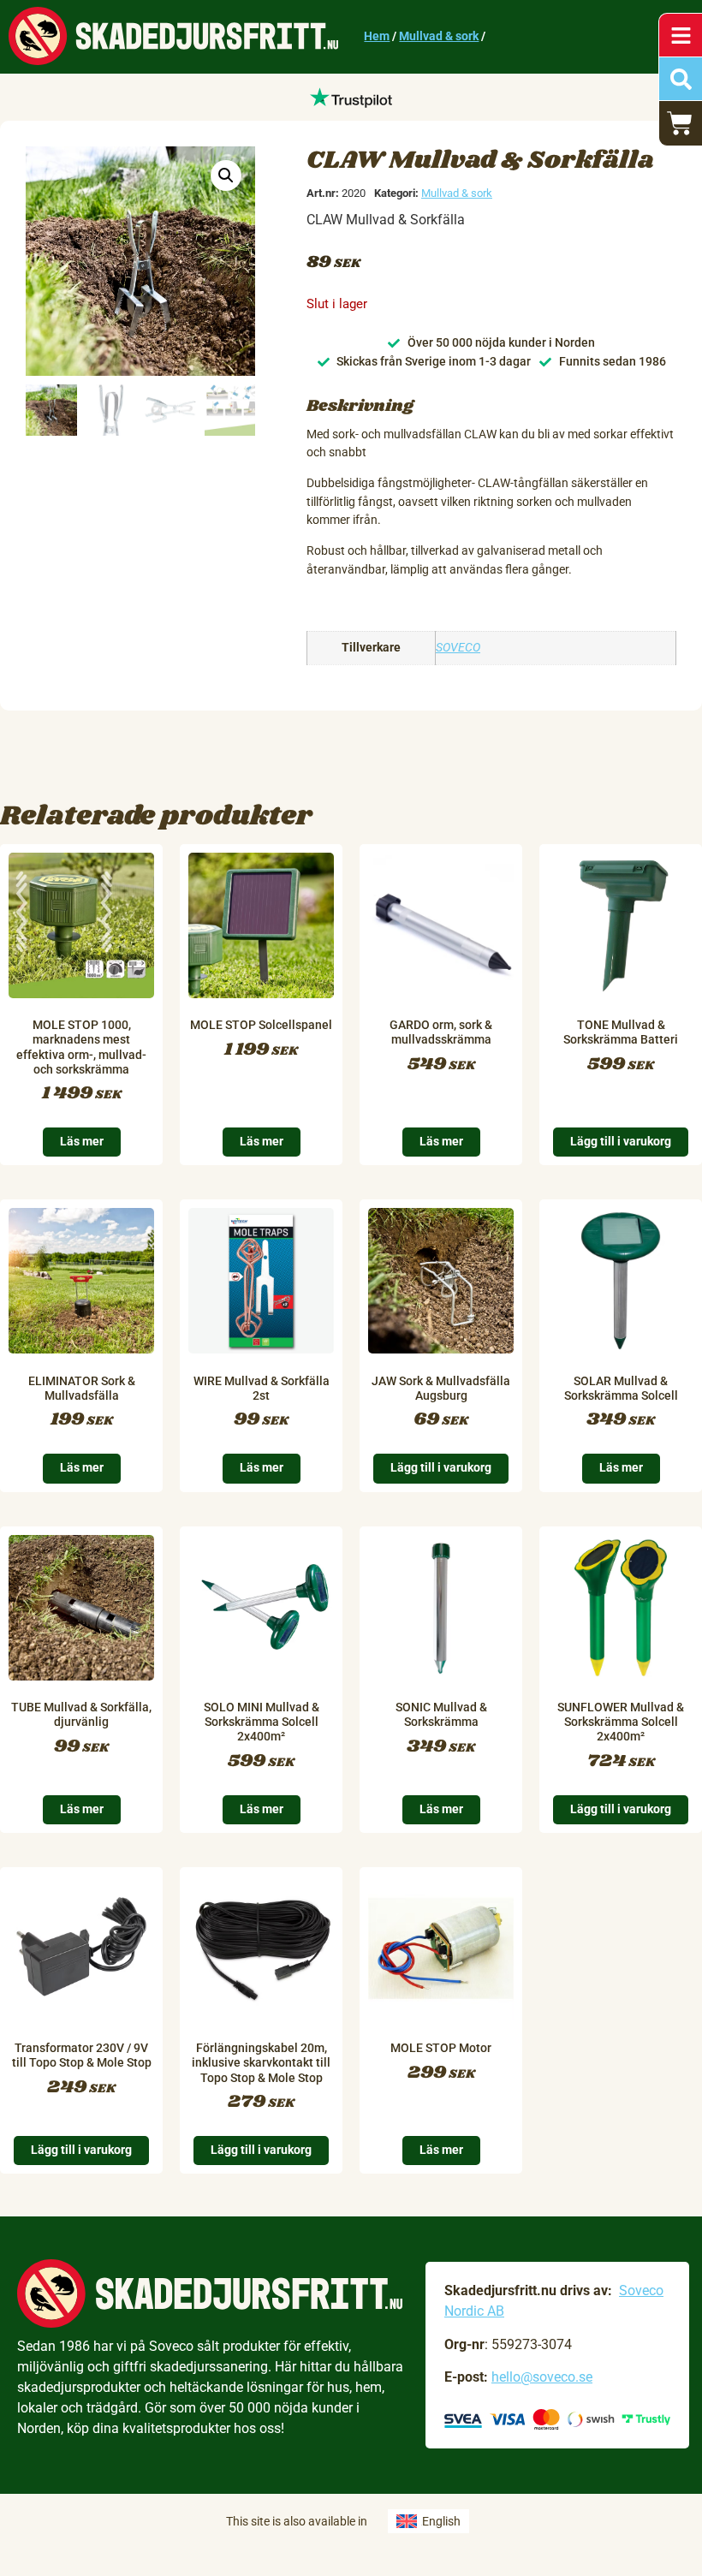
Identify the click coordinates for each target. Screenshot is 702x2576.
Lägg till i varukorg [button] (621, 1142)
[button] (226, 176)
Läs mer (82, 1142)
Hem (377, 36)
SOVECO (458, 648)
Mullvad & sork (439, 36)
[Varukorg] (681, 123)
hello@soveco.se (542, 2377)
